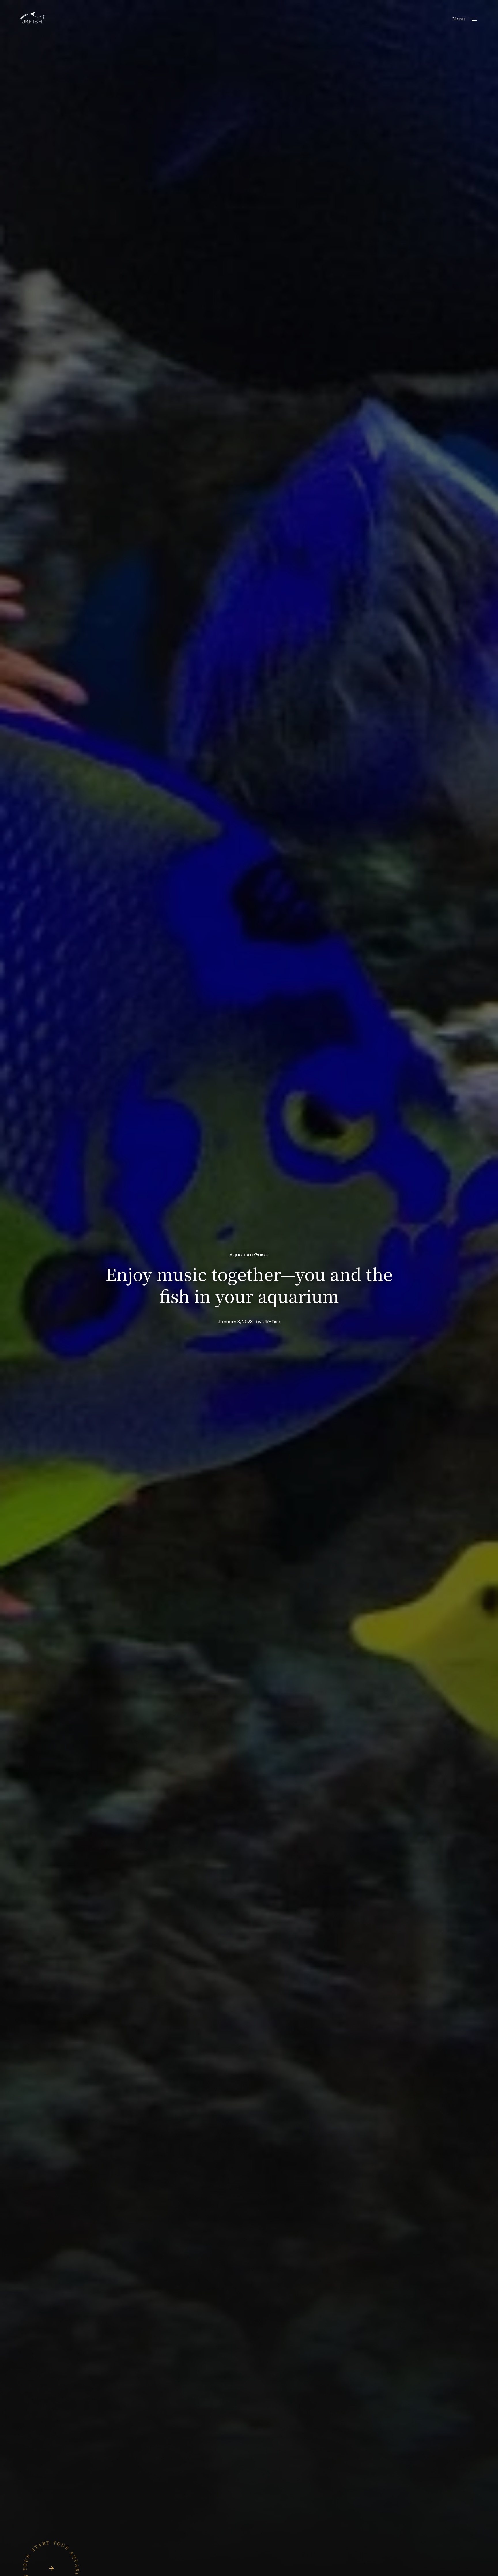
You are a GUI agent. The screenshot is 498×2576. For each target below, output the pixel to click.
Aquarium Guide (249, 1255)
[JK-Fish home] (33, 18)
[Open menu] (474, 19)
